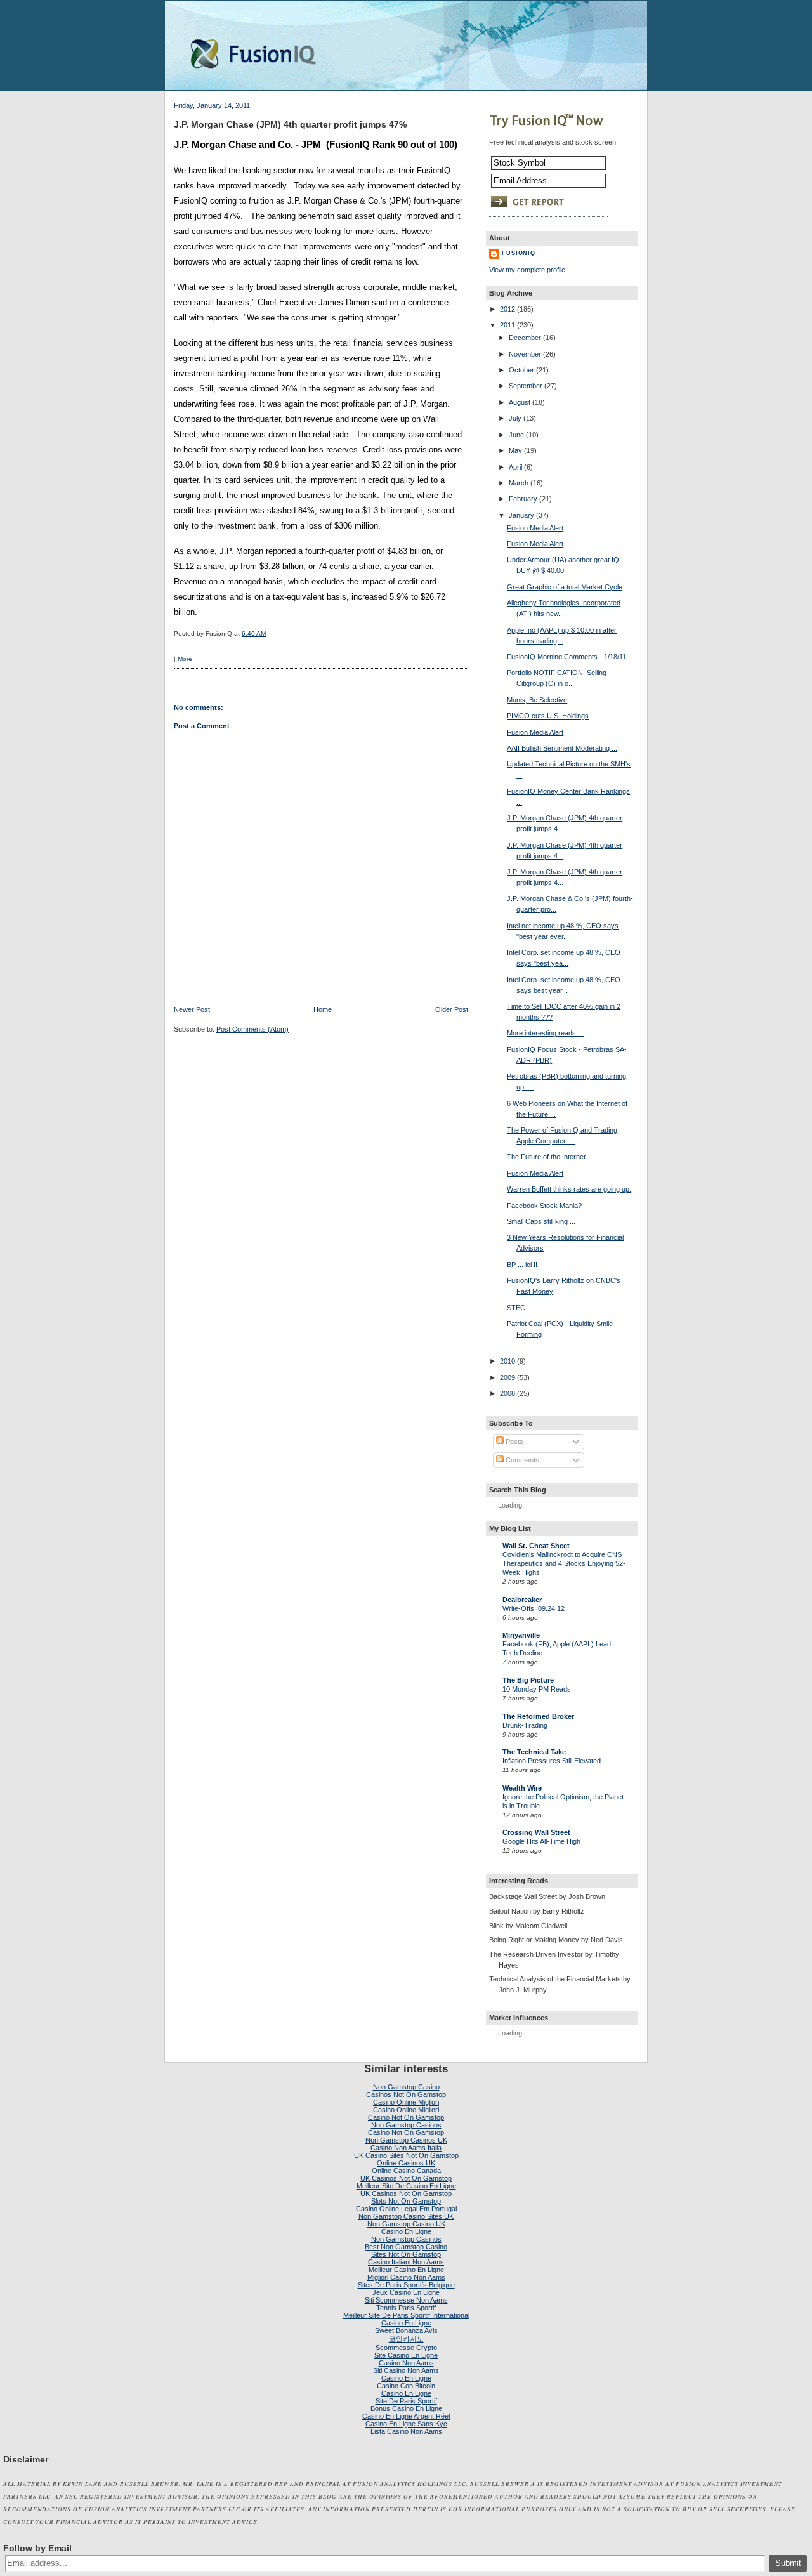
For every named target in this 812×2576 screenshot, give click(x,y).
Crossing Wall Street (536, 1832)
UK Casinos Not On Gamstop (406, 2178)
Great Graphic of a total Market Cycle (565, 587)
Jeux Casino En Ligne (406, 2292)
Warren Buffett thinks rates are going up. (569, 1189)
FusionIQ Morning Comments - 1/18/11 (566, 657)
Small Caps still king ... (541, 1221)
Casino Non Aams (406, 2363)
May (515, 450)
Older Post (452, 1009)
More (185, 659)
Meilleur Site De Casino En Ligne (406, 2186)
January (521, 515)
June (516, 435)
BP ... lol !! (522, 1265)
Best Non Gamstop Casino (406, 2247)
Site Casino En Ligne (406, 2355)
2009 (507, 1377)
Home (323, 1009)
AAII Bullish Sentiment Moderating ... (562, 748)
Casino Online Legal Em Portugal (406, 2209)
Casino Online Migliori (406, 2102)
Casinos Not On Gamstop (406, 2094)
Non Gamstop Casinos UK (406, 2140)
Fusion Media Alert (535, 528)
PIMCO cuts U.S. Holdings (548, 716)
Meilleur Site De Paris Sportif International (406, 2315)
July (515, 418)
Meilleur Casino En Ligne (406, 2270)
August (520, 402)
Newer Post (192, 1009)
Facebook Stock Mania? (544, 1206)
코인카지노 (406, 2339)
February (523, 499)
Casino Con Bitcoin (406, 2386)
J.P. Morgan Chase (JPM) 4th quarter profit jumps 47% (290, 124)
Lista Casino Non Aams (406, 2431)
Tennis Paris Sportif (406, 2308)
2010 (507, 1361)
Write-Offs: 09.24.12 (534, 1608)
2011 (507, 325)
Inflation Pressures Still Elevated (552, 1761)
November (525, 354)
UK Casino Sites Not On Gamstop (406, 2155)
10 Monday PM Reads (537, 1689)
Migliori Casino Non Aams (406, 2277)
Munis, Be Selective (537, 700)
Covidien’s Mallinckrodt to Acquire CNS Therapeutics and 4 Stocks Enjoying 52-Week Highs (564, 1563)
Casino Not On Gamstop (406, 2117)
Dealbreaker (522, 1600)
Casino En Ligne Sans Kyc (406, 2424)
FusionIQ (519, 253)
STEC (516, 1308)
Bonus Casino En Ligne (406, 2408)
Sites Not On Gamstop (406, 2254)
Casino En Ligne (406, 2231)
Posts (514, 1442)
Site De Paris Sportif (406, 2401)
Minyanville (521, 1635)
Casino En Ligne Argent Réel (406, 2416)
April (515, 467)
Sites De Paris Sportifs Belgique (406, 2285)
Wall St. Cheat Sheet (536, 1546)
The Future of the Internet (546, 1157)
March (519, 483)
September (526, 386)
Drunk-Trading (525, 1725)
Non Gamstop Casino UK (406, 2224)
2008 (507, 1393)
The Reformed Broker (538, 1716)
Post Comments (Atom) (252, 1029)
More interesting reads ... (545, 1033)
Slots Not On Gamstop (406, 2201)
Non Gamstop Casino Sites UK (406, 2216)
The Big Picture (528, 1680)
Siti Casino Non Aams (406, 2370)
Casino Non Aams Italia (406, 2148)
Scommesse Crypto (406, 2348)
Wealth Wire (522, 1788)
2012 (507, 309)
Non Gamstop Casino (406, 2087)
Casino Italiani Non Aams (406, 2262)
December (525, 338)
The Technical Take (534, 1752)
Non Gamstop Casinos (406, 2125)
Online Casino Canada (406, 2171)
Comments (521, 1460)
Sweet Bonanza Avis (406, 2330)
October (521, 370)
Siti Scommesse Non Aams (406, 2300)
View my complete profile (527, 270)
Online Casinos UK (406, 2163)
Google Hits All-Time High (541, 1841)
